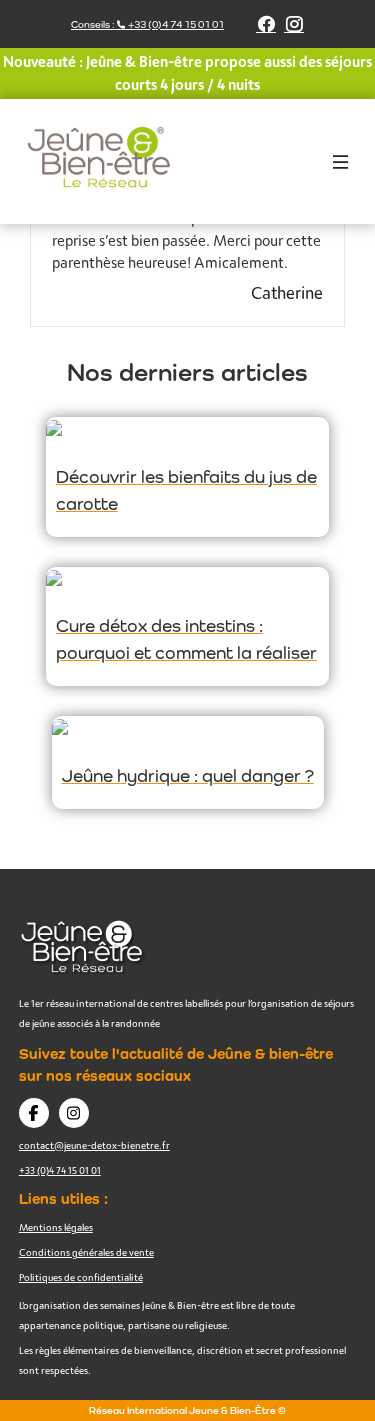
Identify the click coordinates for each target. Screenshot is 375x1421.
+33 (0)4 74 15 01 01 (60, 1170)
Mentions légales (56, 1227)
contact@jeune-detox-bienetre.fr (94, 1145)
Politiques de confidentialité (81, 1277)
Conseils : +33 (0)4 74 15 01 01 (147, 24)
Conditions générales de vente (86, 1252)
